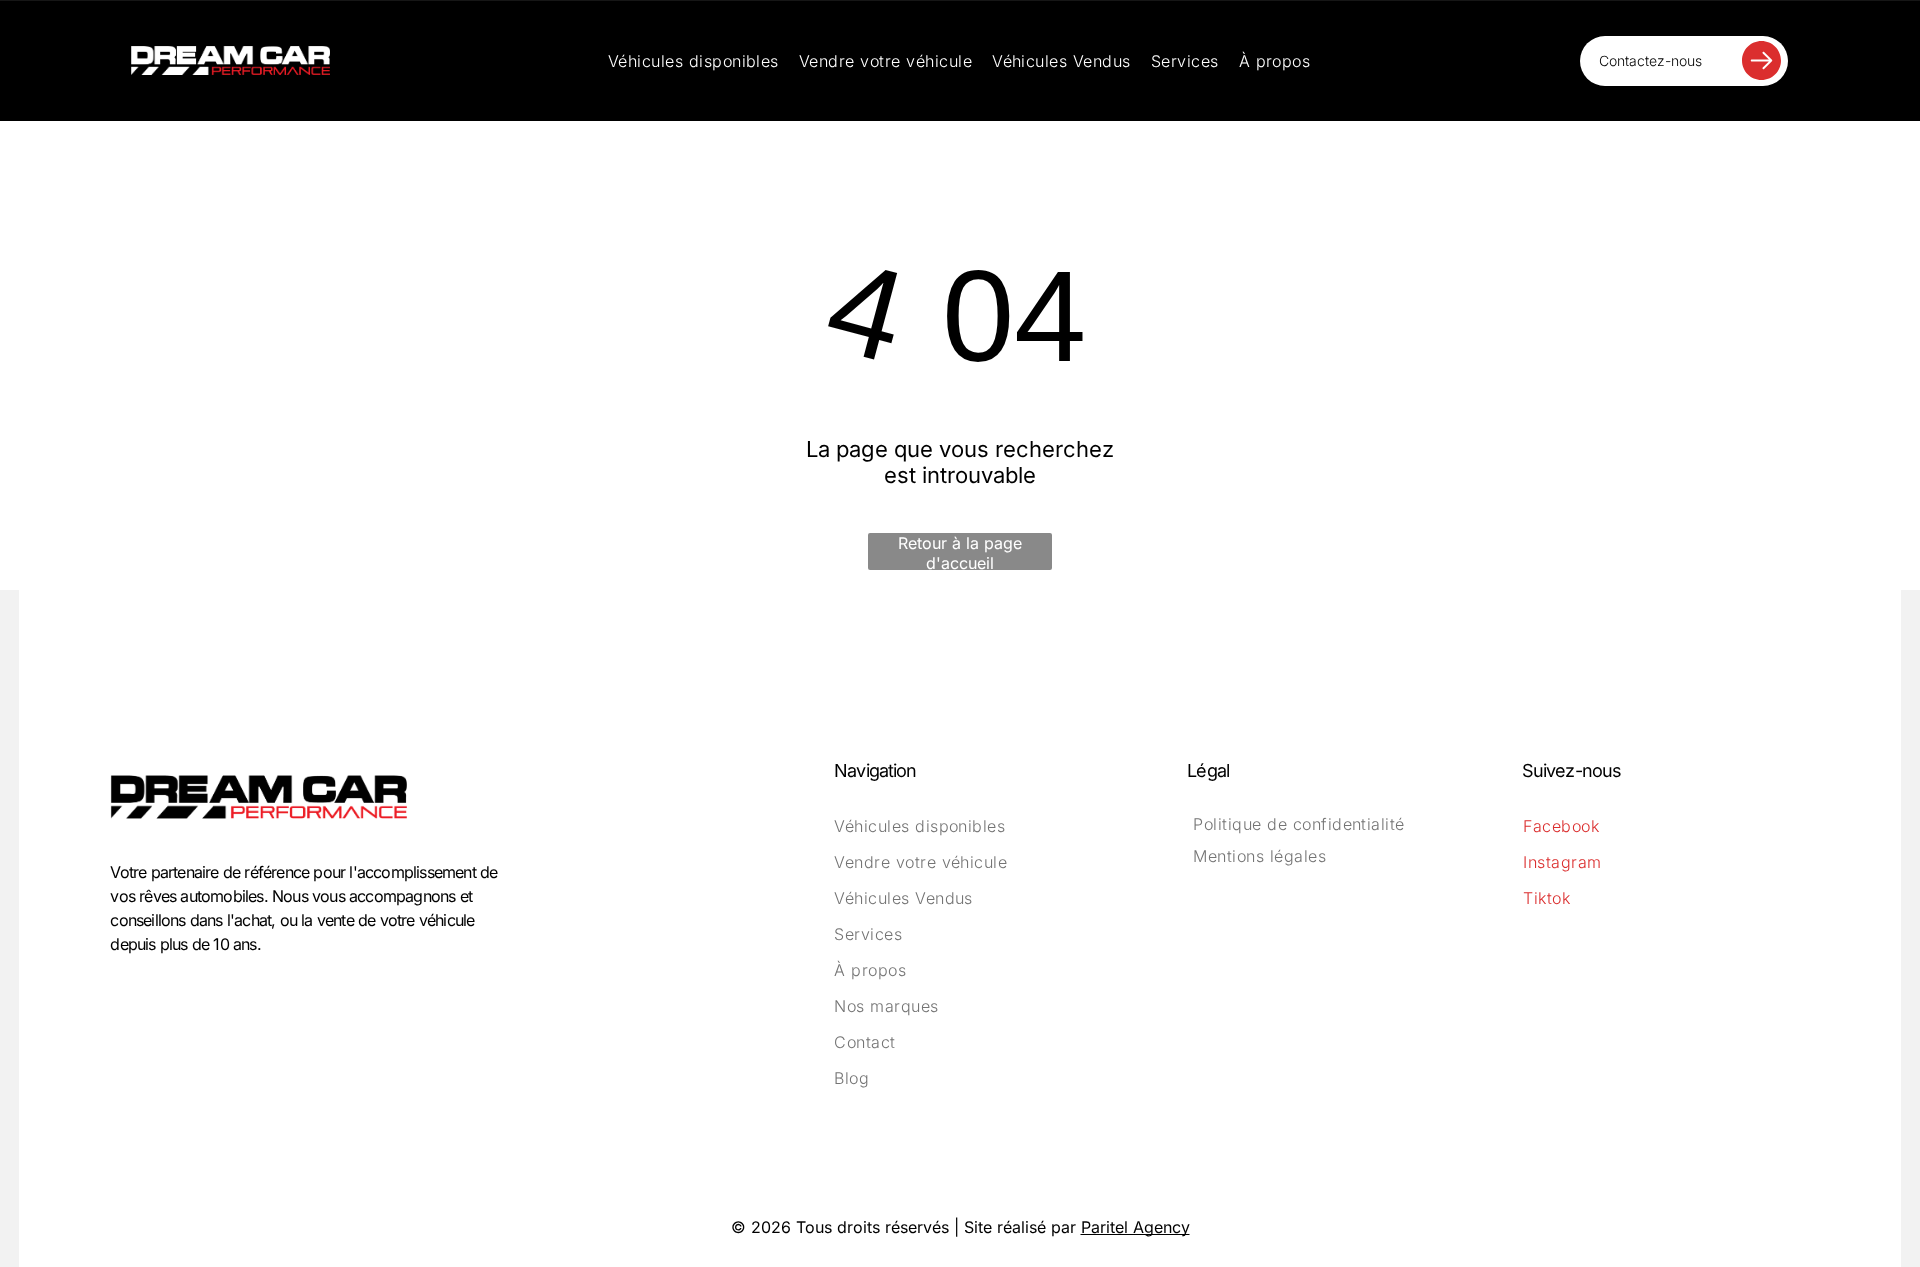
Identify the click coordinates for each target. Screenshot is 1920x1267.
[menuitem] (693, 61)
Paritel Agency (1135, 1227)
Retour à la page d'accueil (960, 551)
